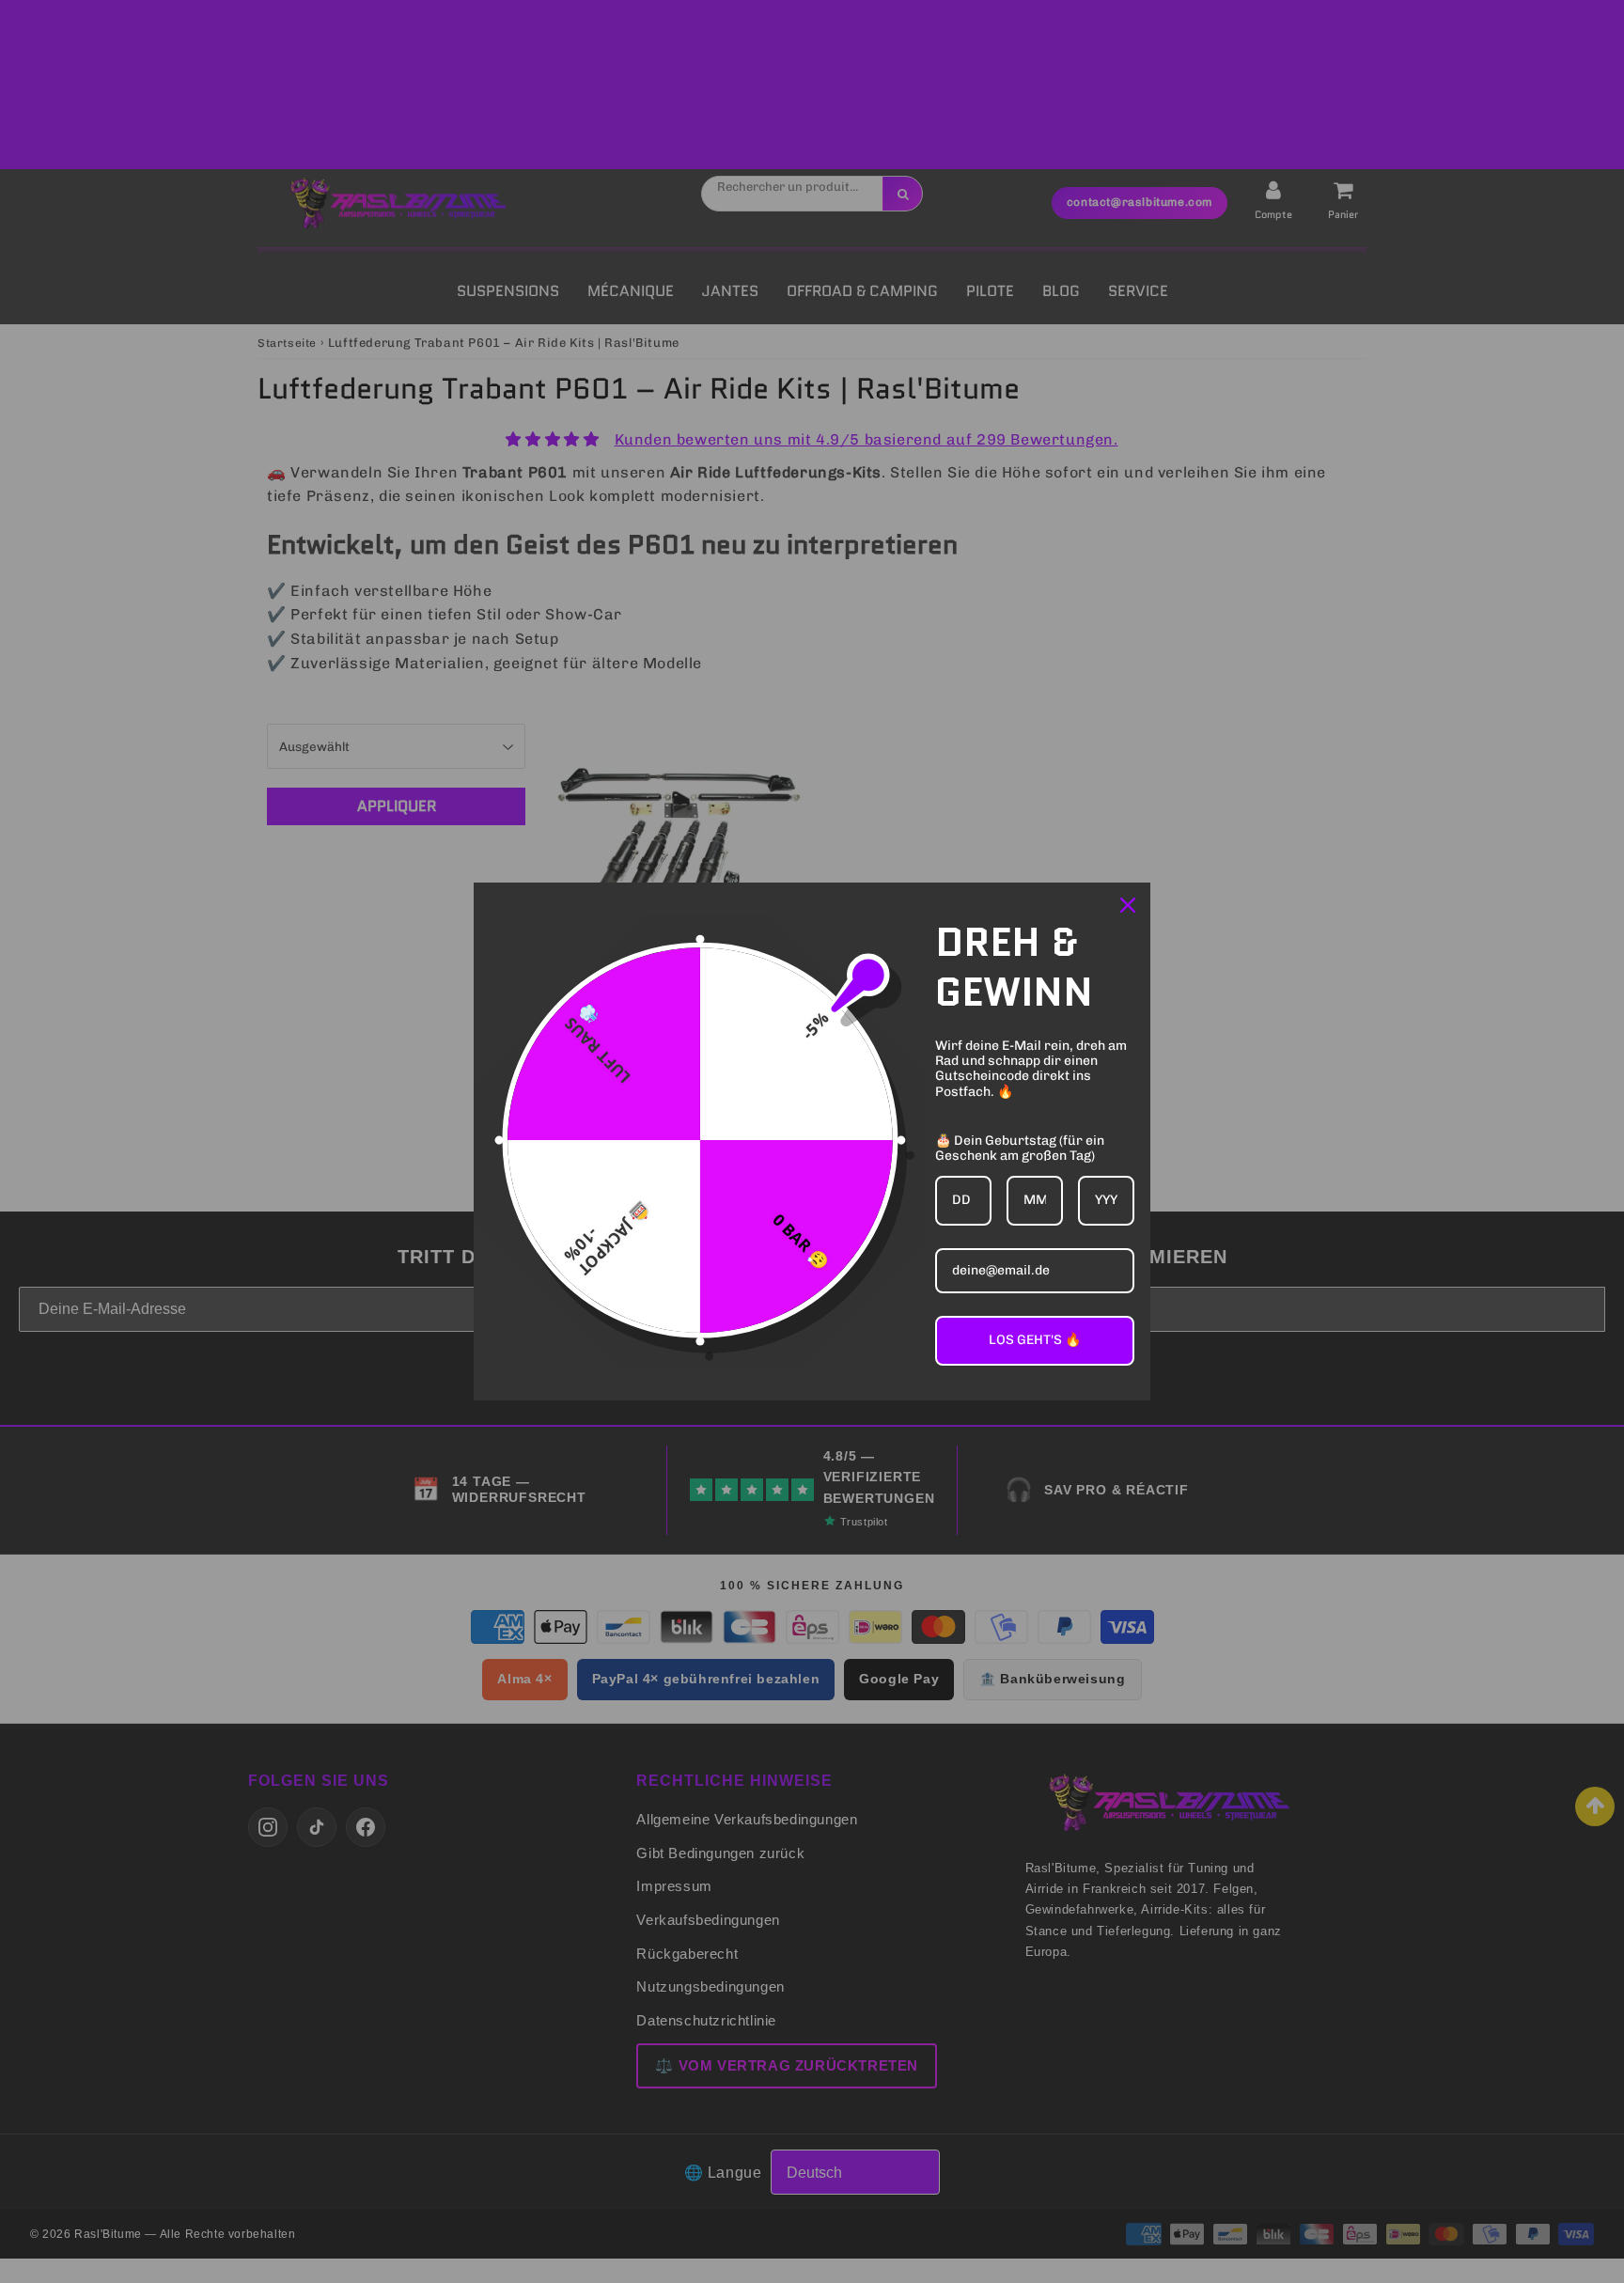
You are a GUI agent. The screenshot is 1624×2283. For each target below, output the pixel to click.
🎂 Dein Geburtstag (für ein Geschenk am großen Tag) (1020, 1149)
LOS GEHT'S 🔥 (1035, 1340)
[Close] (1128, 905)
